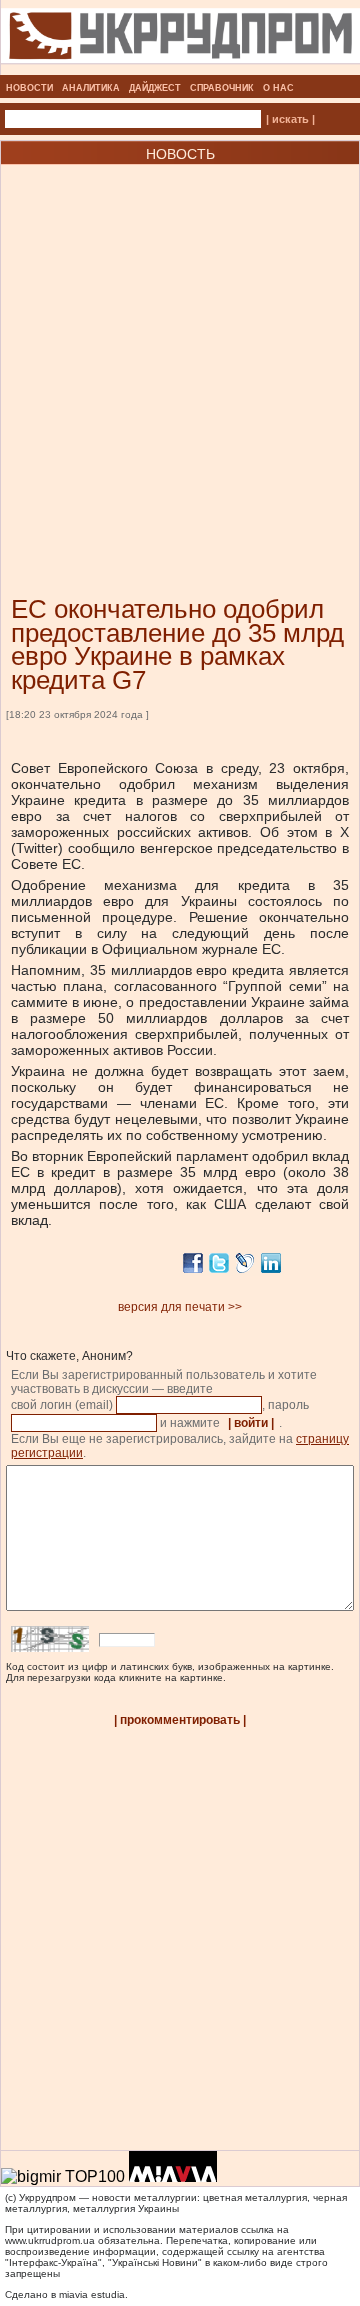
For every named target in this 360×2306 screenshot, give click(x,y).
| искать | (290, 119)
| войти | (251, 1423)
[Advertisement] (180, 350)
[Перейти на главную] (180, 69)
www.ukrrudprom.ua (50, 2240)
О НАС (278, 88)
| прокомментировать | (180, 1720)
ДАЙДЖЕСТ (155, 88)
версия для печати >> (180, 1307)
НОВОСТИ (29, 88)
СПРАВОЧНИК (222, 88)
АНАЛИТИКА (91, 88)
